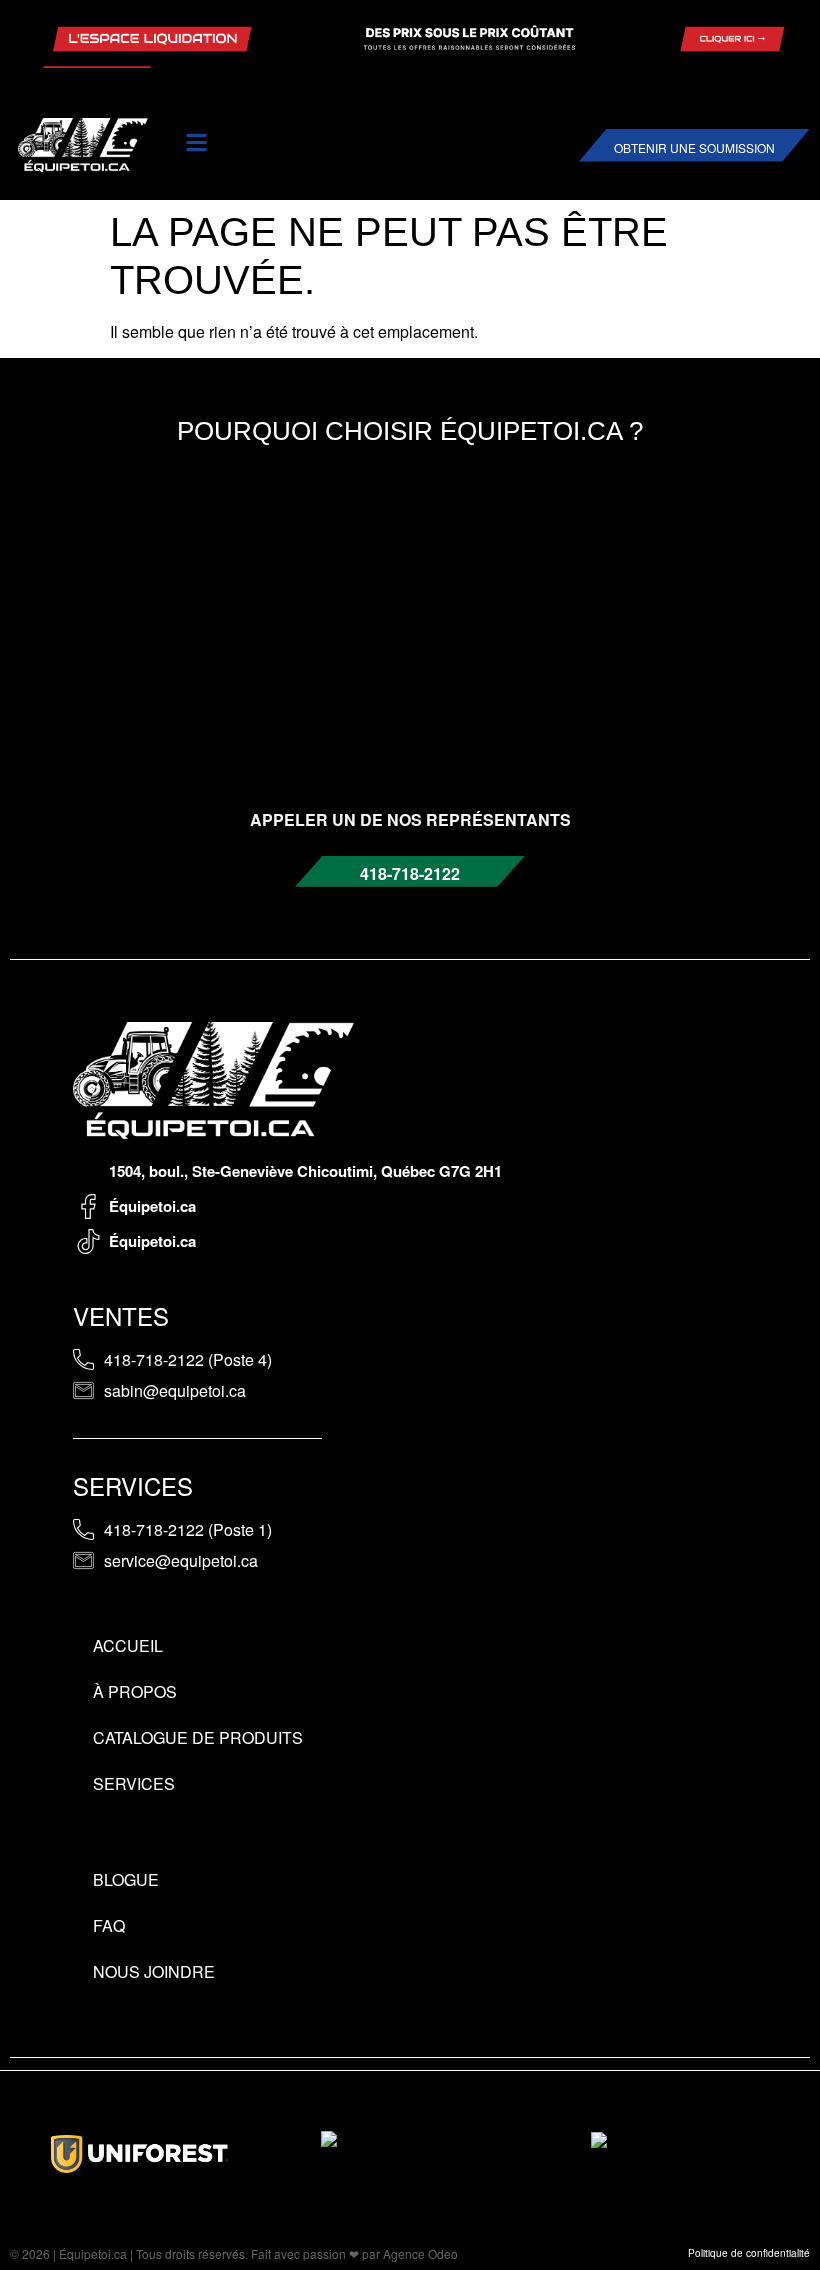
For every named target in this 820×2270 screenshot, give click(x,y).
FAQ (109, 1925)
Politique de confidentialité (749, 2253)
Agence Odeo (420, 2253)
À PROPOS (135, 1691)
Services (134, 1783)
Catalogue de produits (198, 1737)
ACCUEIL (128, 1645)
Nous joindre (154, 1971)
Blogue (126, 1879)
